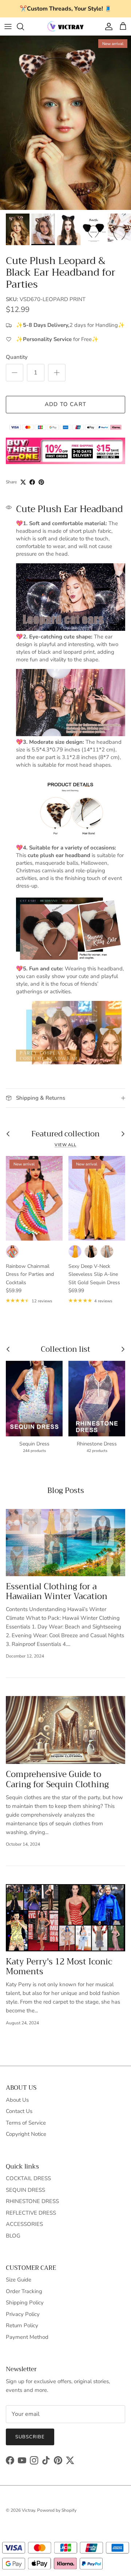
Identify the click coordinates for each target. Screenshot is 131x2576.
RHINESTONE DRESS (32, 2201)
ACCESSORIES (24, 2224)
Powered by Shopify (57, 2510)
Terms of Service (26, 2123)
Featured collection (65, 1134)
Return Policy (22, 2325)
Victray (28, 2510)
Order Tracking (24, 2291)
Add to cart (65, 404)
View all (65, 1145)
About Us (17, 2100)
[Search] (24, 27)
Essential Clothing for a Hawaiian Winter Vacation (57, 1591)
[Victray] (65, 26)
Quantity (17, 357)
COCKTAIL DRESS (28, 2178)
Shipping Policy (25, 2303)
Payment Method (27, 2337)
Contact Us (19, 2111)
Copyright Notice (26, 2134)
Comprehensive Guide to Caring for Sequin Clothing (57, 1779)
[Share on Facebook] (32, 482)
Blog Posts (66, 1490)
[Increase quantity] (57, 373)
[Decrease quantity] (15, 373)
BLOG (13, 2236)
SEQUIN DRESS (25, 2190)
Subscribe (30, 2437)
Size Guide (19, 2280)
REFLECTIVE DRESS (31, 2213)
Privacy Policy (23, 2314)
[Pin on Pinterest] (41, 482)
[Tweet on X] (23, 482)
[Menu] (8, 27)
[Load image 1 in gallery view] (65, 123)
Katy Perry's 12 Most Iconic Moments (59, 1967)
